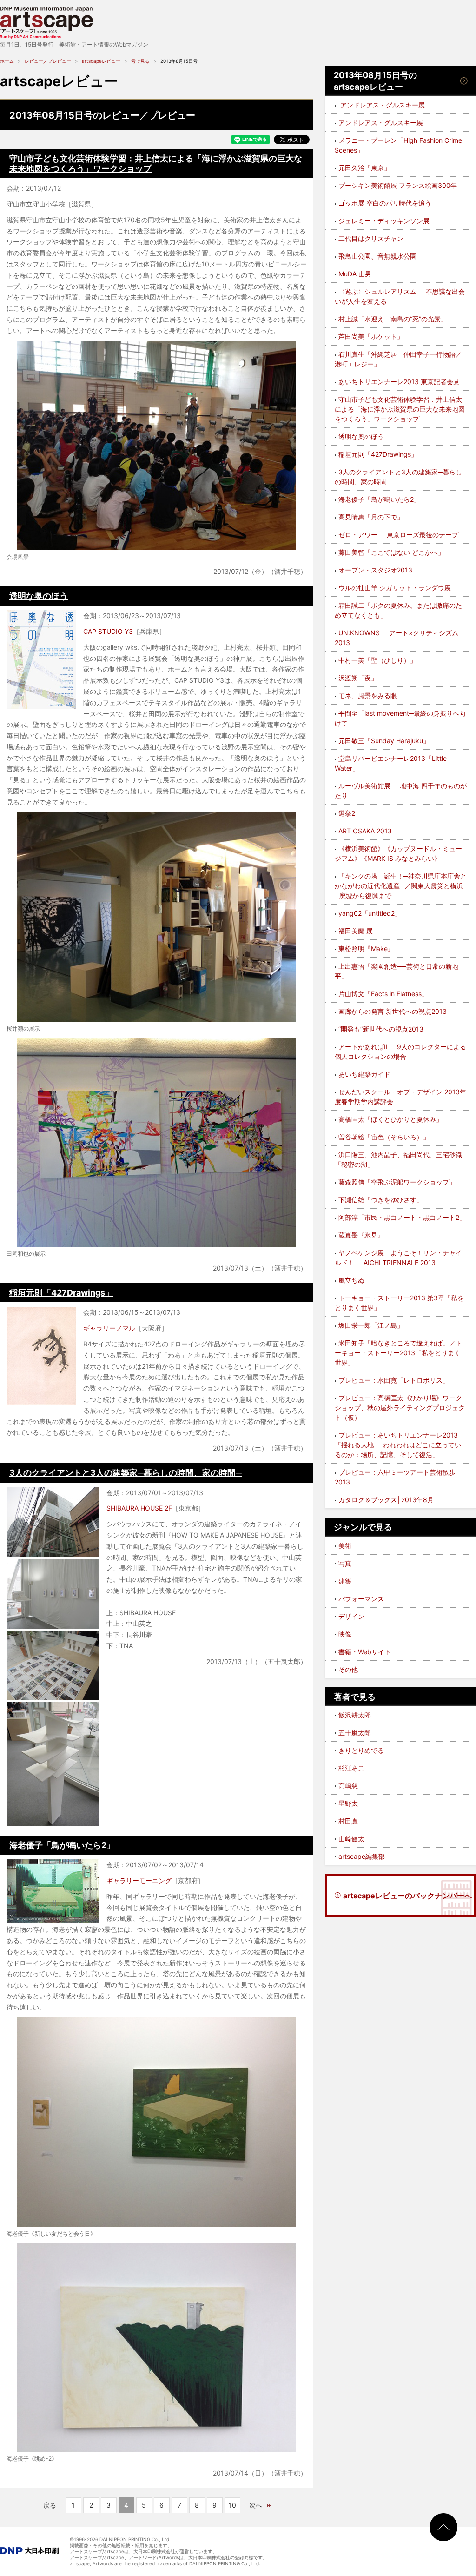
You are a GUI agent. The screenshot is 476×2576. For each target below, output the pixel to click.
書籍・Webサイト (365, 1652)
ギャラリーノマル (109, 1328)
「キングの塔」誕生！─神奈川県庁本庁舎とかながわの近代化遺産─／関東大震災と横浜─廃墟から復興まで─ (401, 886)
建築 (345, 1581)
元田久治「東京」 (364, 168)
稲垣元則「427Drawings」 (61, 1293)
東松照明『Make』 (366, 949)
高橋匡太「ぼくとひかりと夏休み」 (390, 1119)
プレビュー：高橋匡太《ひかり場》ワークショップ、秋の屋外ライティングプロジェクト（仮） (400, 1408)
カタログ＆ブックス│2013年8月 (386, 1500)
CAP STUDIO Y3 (108, 631)
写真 (345, 1563)
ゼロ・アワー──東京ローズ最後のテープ (398, 535)
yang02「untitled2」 (370, 913)
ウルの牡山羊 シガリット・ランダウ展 (395, 588)
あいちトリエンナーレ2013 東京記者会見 (399, 382)
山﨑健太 (351, 1839)
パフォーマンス (361, 1599)
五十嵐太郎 (355, 1733)
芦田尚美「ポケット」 (371, 336)
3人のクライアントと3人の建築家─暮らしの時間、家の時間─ (126, 1473)
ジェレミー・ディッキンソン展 (384, 221)
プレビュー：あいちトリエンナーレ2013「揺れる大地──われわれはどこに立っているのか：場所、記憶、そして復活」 (398, 1445)
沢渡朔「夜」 (358, 678)
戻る (50, 2505)
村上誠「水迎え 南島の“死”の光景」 (393, 319)
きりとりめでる (361, 1750)
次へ (256, 2505)
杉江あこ (351, 1768)
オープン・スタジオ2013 (375, 570)
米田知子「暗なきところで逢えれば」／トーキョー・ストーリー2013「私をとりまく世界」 (398, 1353)
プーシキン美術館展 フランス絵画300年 (398, 185)
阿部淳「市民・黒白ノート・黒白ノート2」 (402, 1217)
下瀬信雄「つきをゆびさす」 (381, 1200)
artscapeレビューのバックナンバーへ (407, 1896)
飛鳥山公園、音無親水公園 (377, 256)
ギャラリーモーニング (139, 1880)
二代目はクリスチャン (371, 238)
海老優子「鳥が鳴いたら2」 (62, 1845)
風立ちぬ (351, 1280)
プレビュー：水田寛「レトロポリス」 (394, 1380)
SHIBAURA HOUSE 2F (139, 1508)
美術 (345, 1546)
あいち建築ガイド (364, 1074)
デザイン (351, 1616)
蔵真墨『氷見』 (361, 1235)
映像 (345, 1634)
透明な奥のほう (39, 596)
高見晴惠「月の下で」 (371, 517)
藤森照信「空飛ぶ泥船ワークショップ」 (397, 1182)
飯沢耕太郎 (355, 1715)
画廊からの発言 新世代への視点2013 (393, 1011)
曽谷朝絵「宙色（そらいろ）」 (384, 1137)
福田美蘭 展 (356, 931)
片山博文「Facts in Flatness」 (383, 994)
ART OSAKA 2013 (365, 831)
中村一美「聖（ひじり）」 (377, 660)
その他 (348, 1669)
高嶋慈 (348, 1786)
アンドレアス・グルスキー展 (381, 123)
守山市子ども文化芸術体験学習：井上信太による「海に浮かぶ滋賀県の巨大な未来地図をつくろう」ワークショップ (400, 409)
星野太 (348, 1803)
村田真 (348, 1821)
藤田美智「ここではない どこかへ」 (391, 552)
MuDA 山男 (355, 274)
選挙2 (347, 813)
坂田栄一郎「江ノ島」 (371, 1325)
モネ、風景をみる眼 (368, 696)
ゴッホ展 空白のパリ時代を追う (385, 203)
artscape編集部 (362, 1856)
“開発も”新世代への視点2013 (381, 1029)
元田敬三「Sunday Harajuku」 (384, 741)
